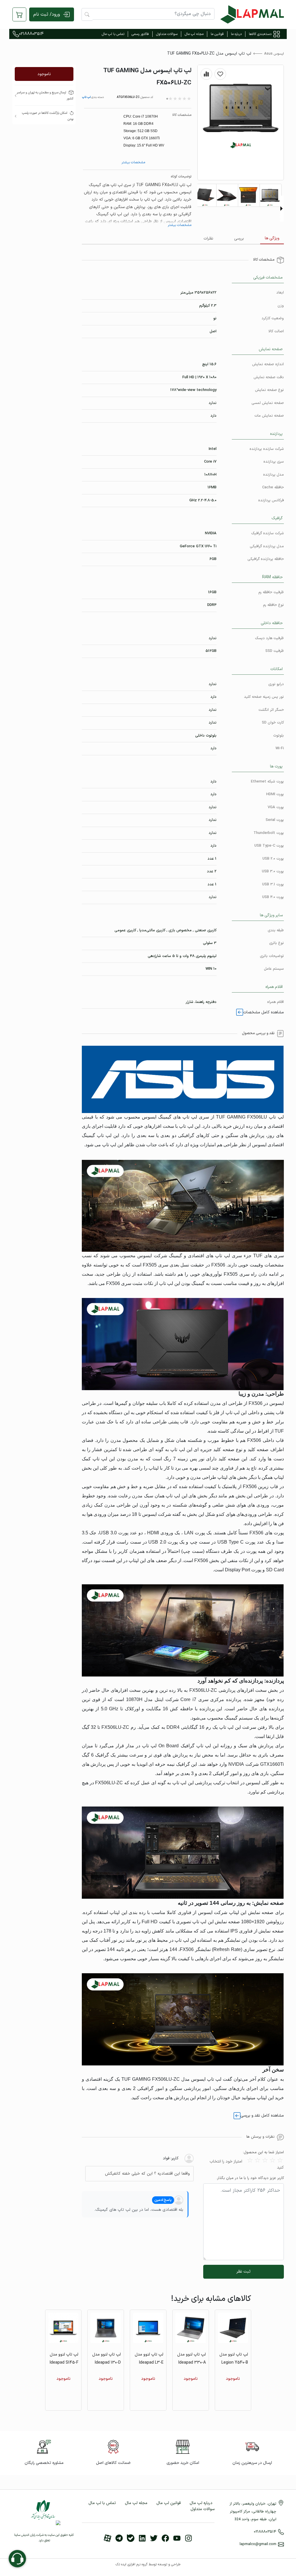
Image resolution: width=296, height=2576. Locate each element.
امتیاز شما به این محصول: (263, 2153)
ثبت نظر (244, 2272)
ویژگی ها (272, 238)
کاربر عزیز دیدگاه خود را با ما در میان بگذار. (250, 2178)
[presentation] (282, 209)
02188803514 (31, 34)
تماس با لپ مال (113, 34)
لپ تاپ (86, 97)
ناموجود (44, 74)
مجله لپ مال (194, 34)
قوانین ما (217, 34)
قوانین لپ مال (169, 2503)
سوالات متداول (167, 34)
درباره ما (236, 34)
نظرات (208, 239)
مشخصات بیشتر (133, 162)
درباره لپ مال (201, 2503)
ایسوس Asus (274, 54)
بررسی (239, 239)
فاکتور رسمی (140, 34)
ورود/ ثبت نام (47, 14)
